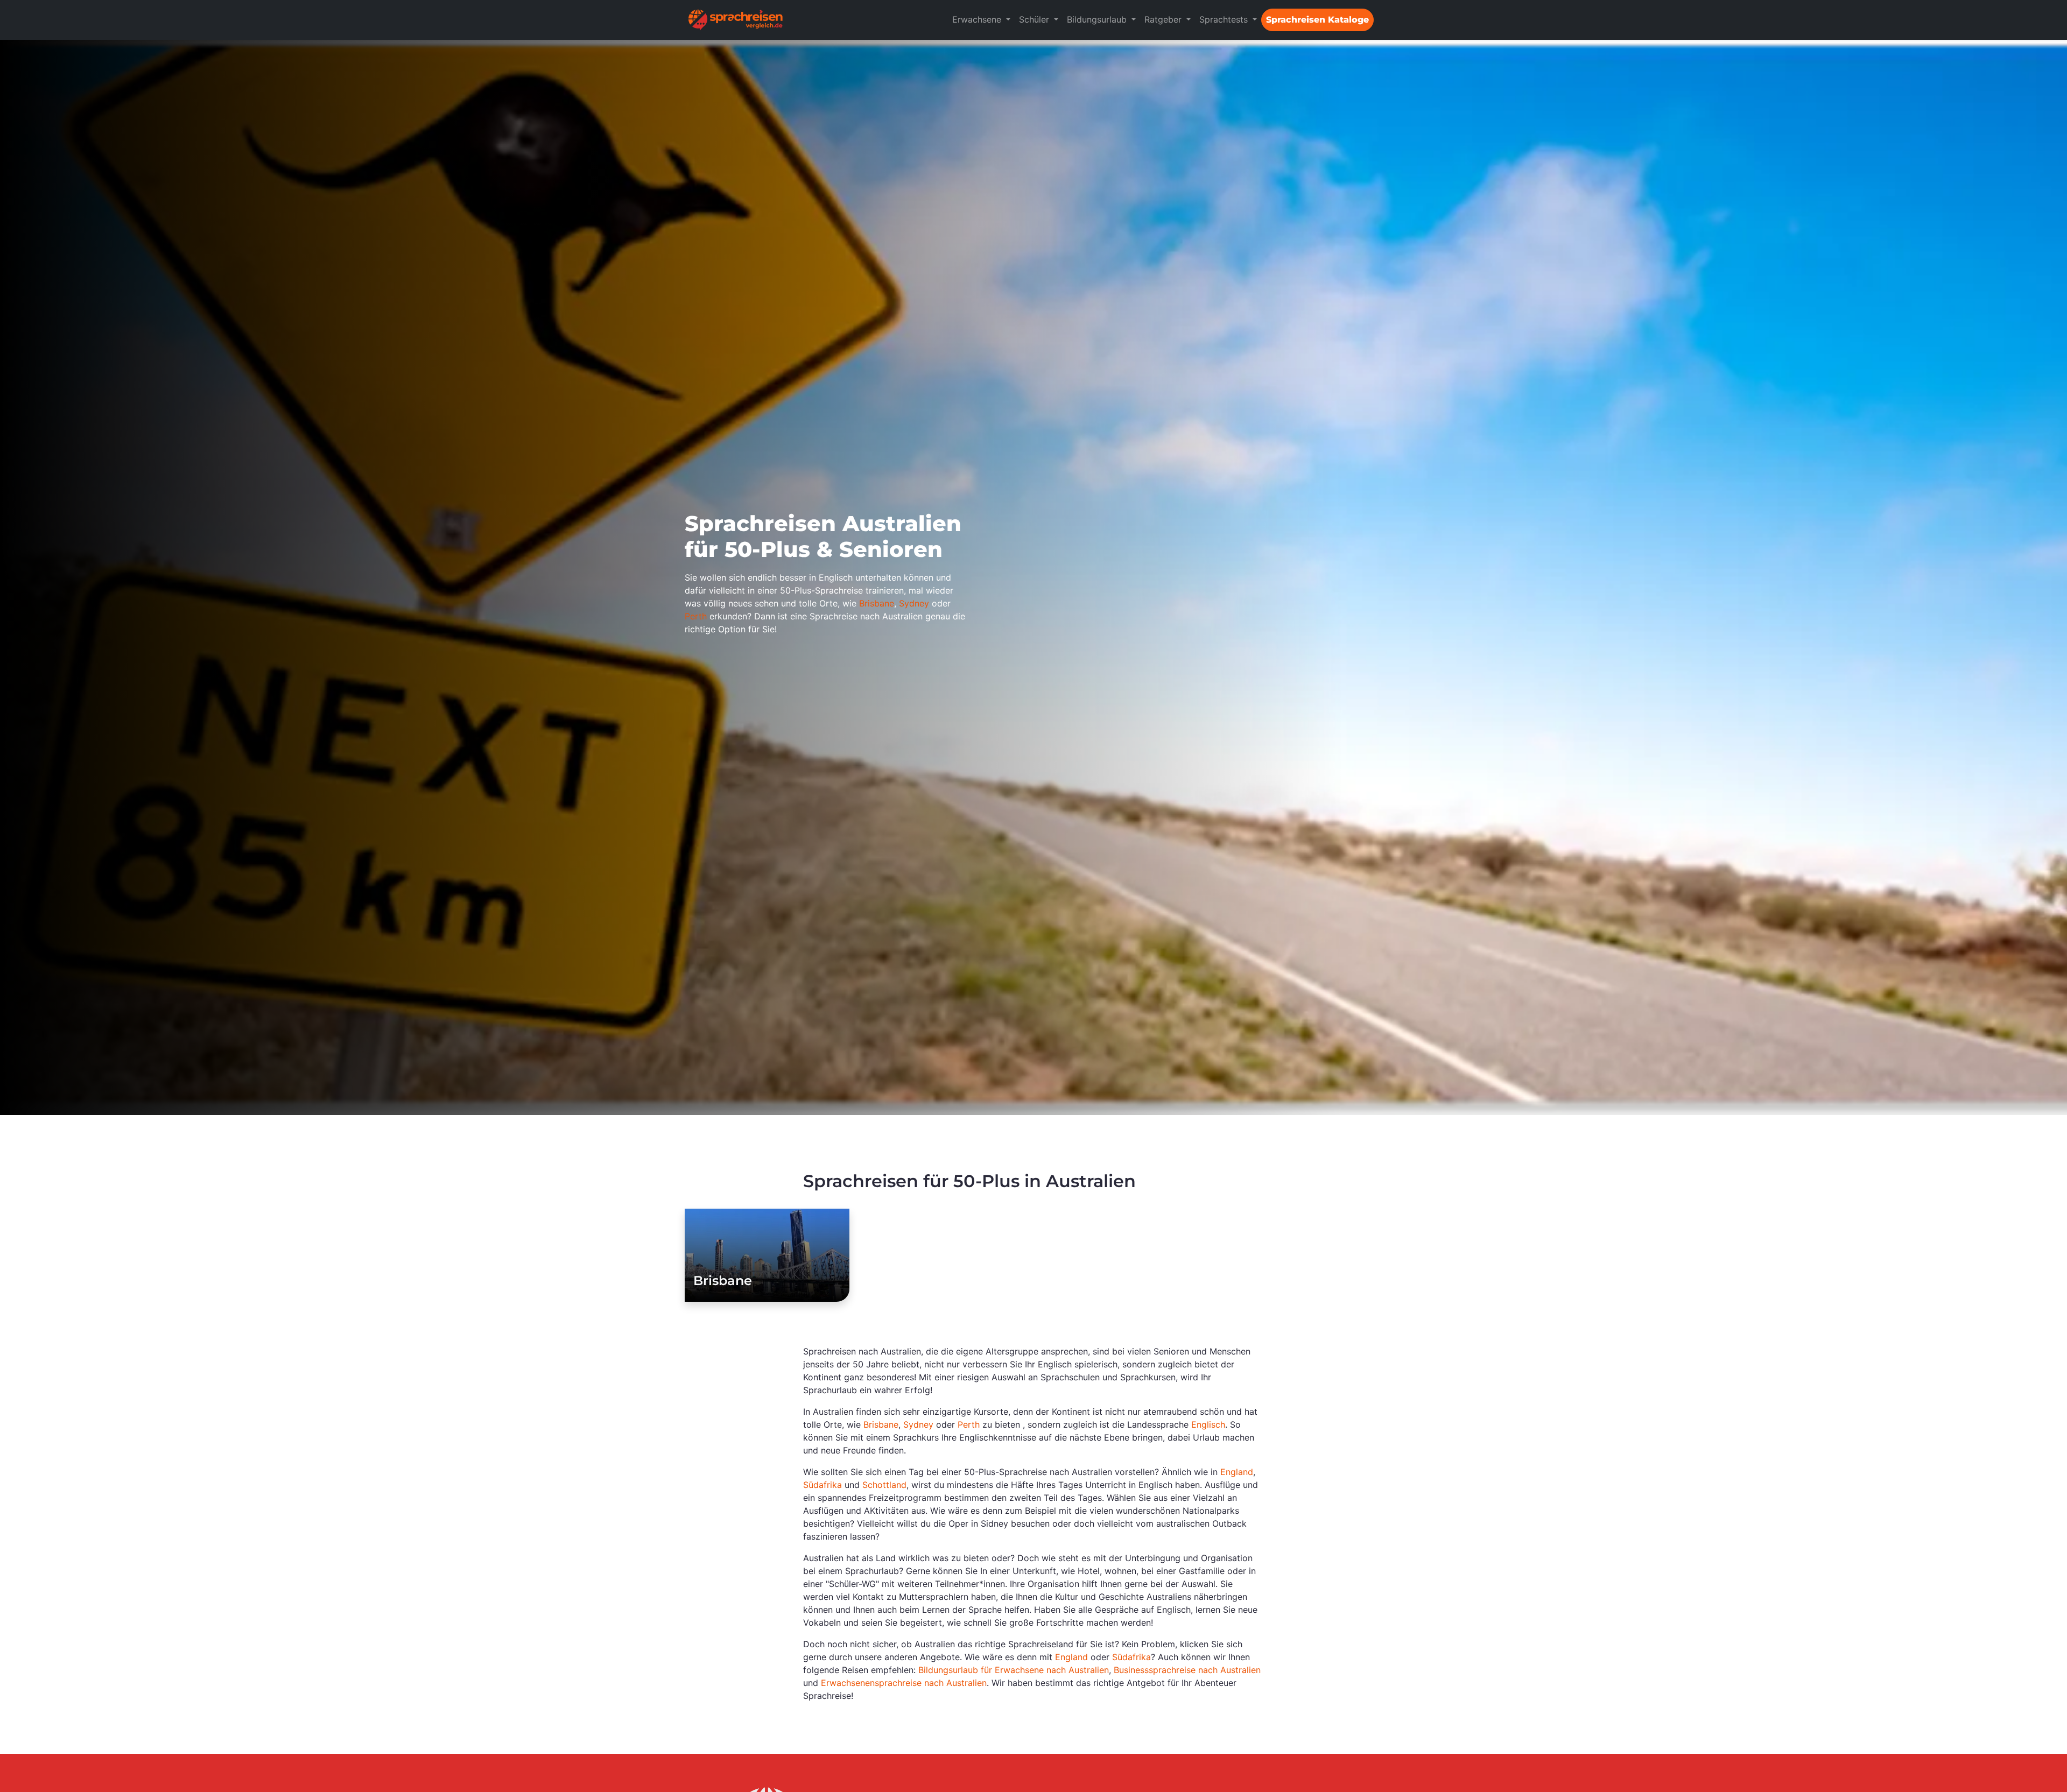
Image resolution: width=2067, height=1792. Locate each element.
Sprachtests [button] (1225, 19)
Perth (696, 616)
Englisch (1208, 1424)
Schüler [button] (1035, 19)
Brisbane (877, 603)
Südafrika (822, 1485)
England (1237, 1472)
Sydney (914, 603)
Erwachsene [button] (978, 19)
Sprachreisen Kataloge (1317, 20)
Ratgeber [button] (1164, 19)
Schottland (884, 1485)
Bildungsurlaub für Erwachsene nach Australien (1014, 1670)
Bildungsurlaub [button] (1098, 19)
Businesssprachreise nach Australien (1187, 1670)
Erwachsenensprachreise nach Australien (904, 1683)
